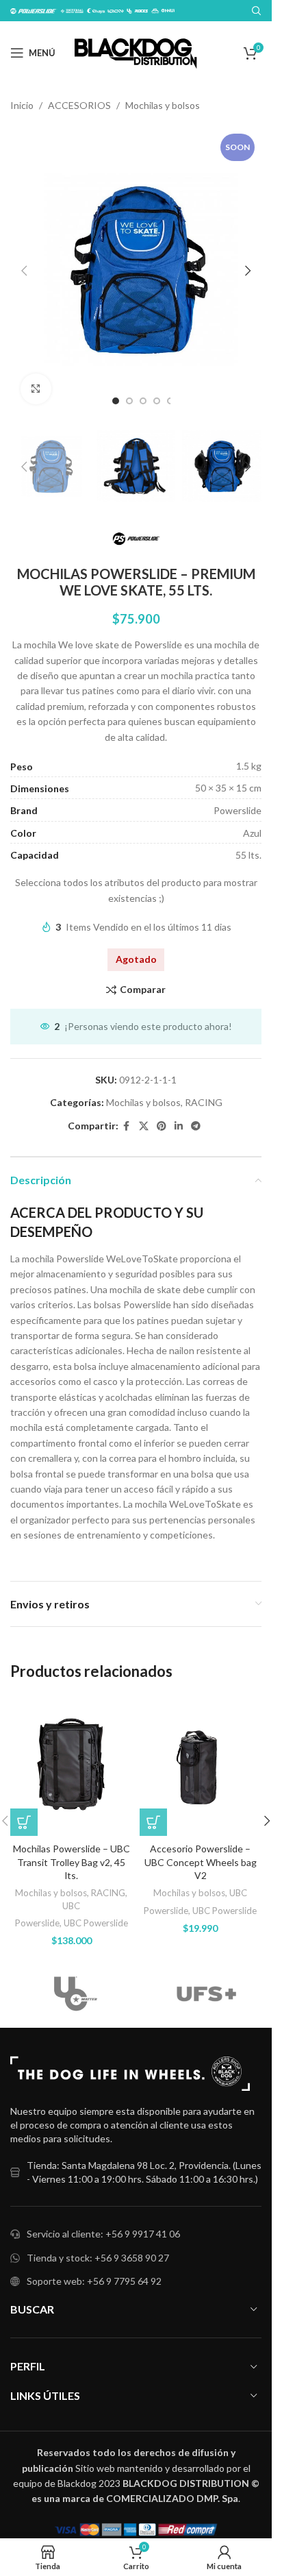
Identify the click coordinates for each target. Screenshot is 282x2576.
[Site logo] (136, 52)
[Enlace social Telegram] (196, 1126)
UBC (71, 1906)
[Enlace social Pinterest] (162, 1126)
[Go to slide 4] (157, 401)
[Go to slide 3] (143, 401)
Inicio (22, 105)
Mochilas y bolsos (163, 105)
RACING (204, 1102)
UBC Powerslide (96, 1923)
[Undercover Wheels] (76, 1994)
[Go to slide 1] (116, 401)
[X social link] (144, 1126)
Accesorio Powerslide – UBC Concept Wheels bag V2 (201, 1862)
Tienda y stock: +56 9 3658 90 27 (98, 2258)
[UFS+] (206, 1994)
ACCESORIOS (79, 105)
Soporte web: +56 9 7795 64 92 (94, 2281)
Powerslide (37, 1923)
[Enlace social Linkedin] (179, 1126)
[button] (24, 271)
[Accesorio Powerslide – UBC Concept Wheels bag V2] (201, 1766)
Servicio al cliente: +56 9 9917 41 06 (103, 2234)
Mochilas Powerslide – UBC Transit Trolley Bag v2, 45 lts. (72, 1862)
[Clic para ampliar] (36, 389)
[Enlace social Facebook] (127, 1126)
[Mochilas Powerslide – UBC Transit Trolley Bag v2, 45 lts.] (72, 1766)
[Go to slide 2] (129, 401)
